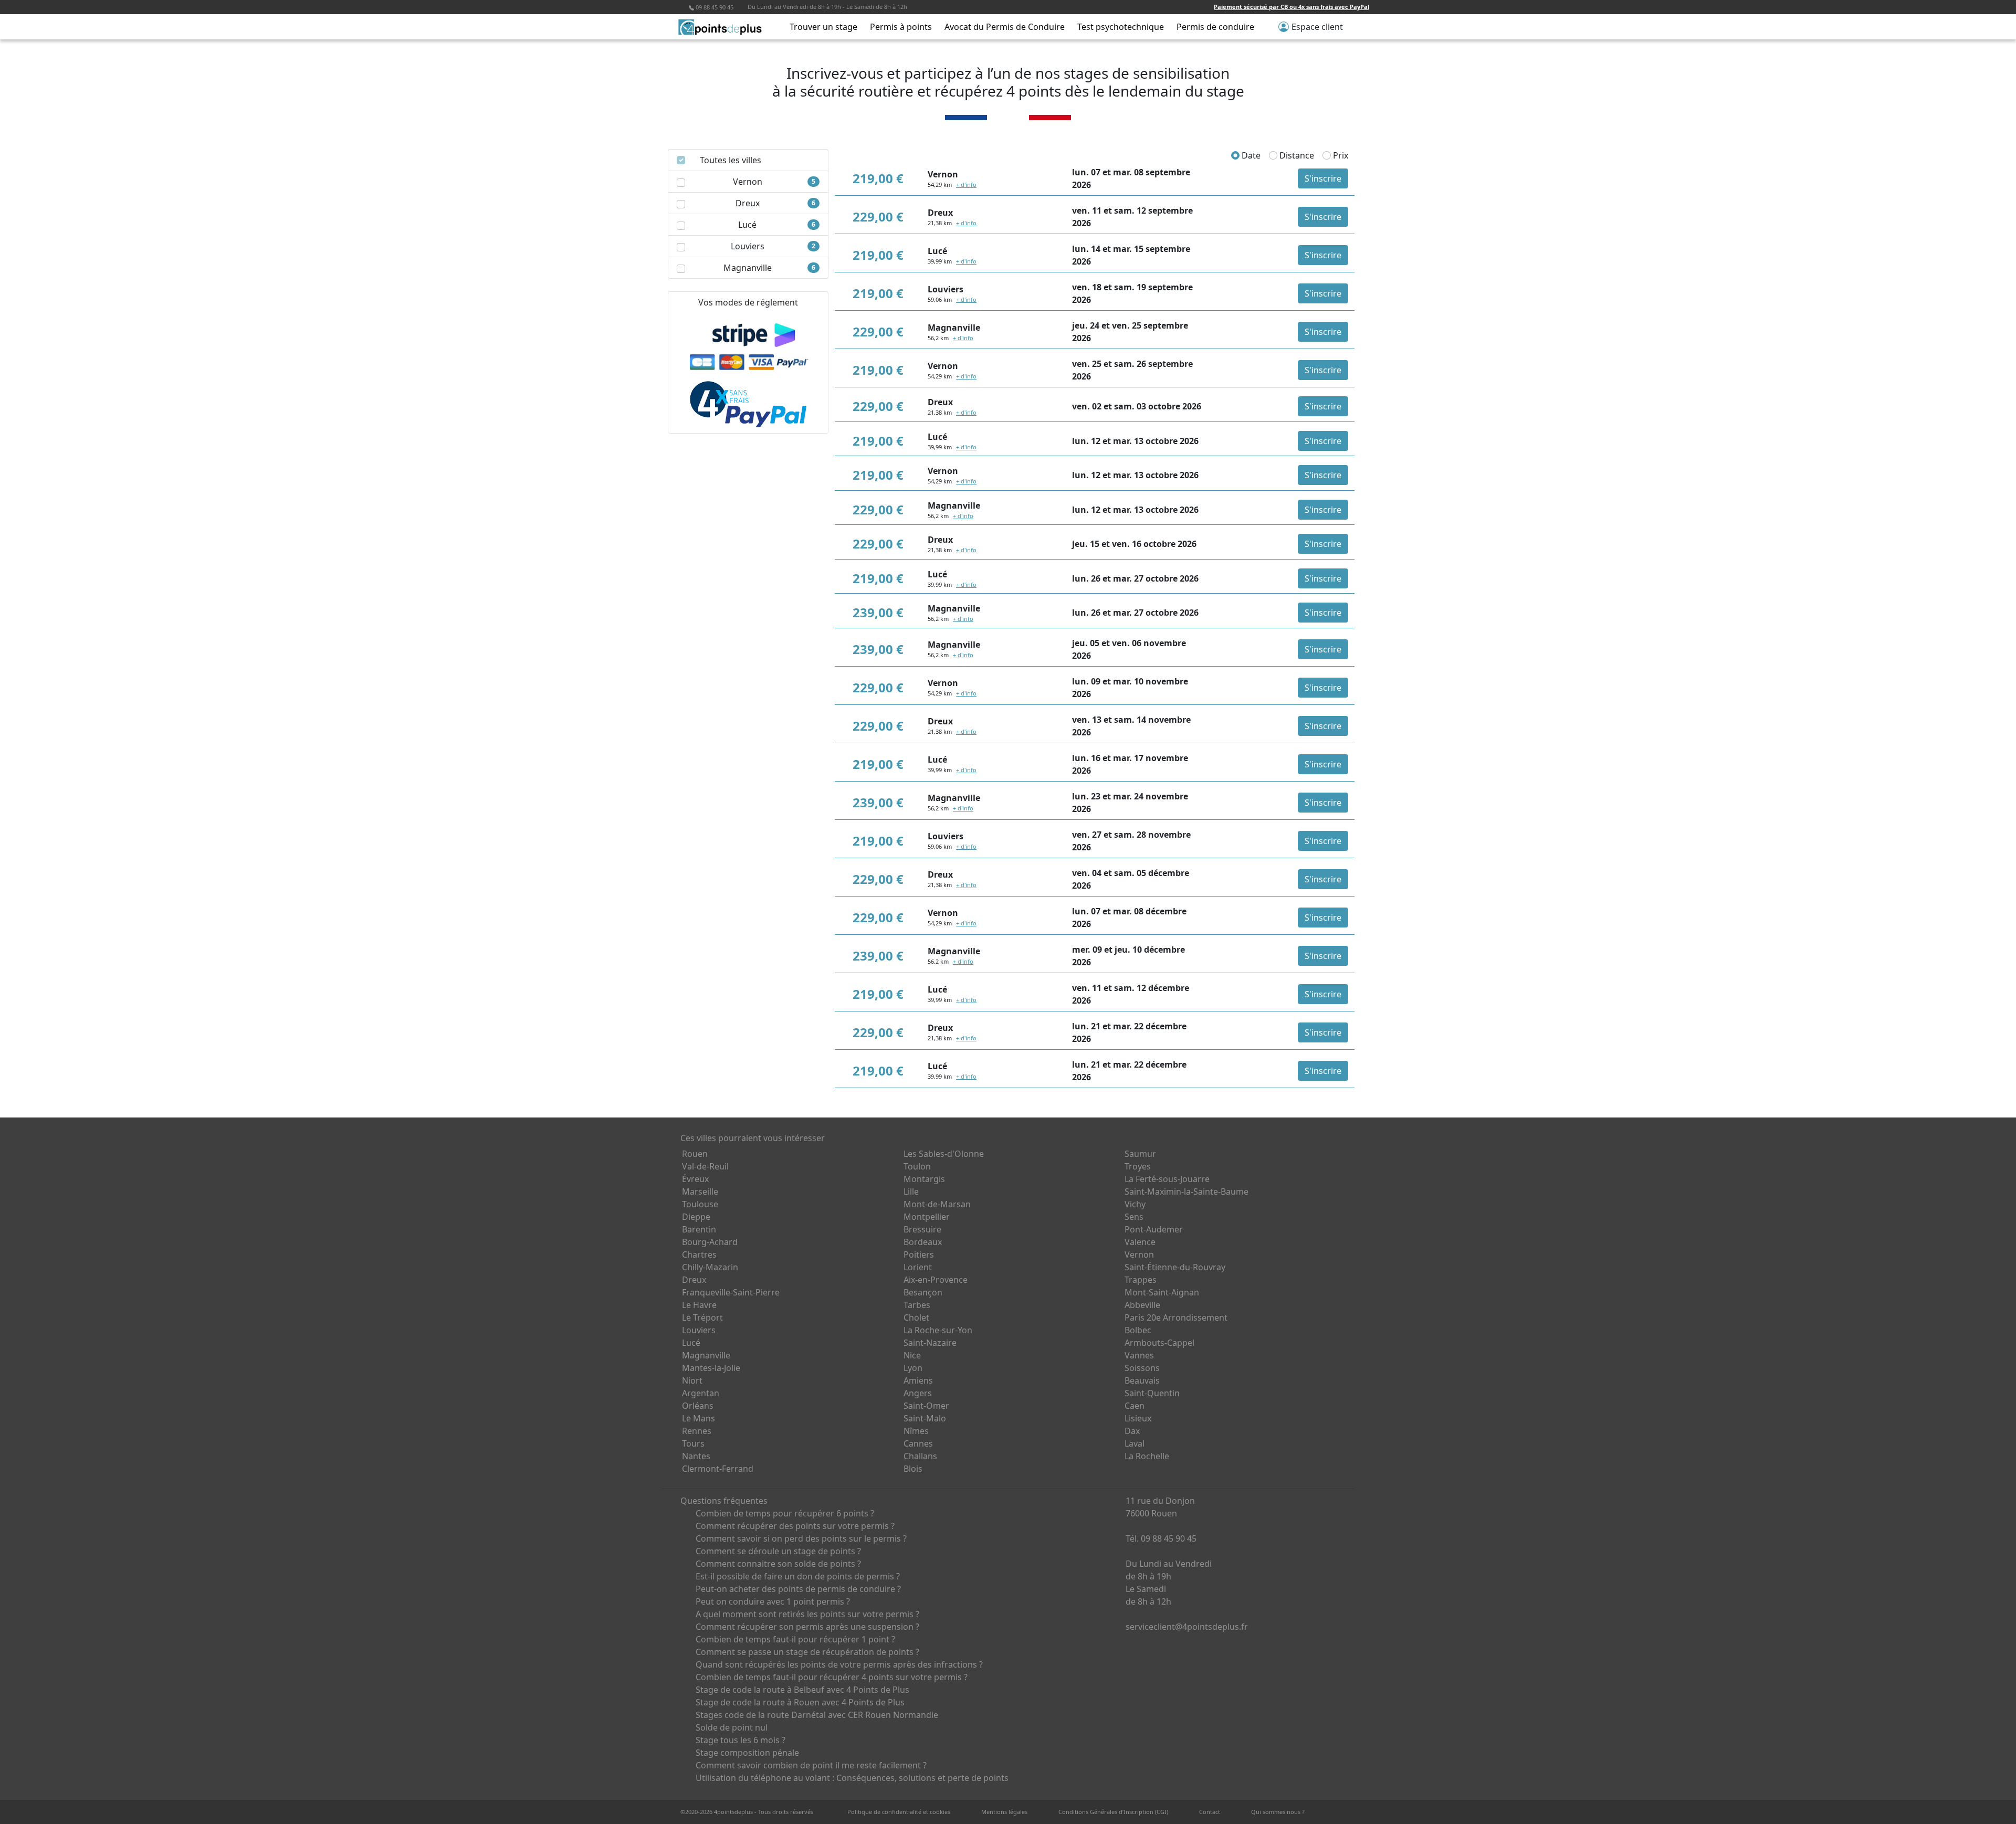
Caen (1135, 1406)
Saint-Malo (925, 1418)
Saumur (1140, 1154)
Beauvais (1142, 1380)
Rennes (697, 1431)
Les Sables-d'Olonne (944, 1154)
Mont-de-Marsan (937, 1204)
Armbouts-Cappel (1159, 1343)
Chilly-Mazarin (710, 1267)
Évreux (695, 1179)
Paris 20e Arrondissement (1176, 1317)
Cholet (916, 1317)
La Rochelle (1147, 1456)
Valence (1140, 1242)
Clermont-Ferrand (718, 1469)
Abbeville (1142, 1305)
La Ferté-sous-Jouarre (1167, 1179)
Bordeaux (923, 1242)
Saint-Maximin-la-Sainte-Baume (1186, 1192)
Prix (1340, 155)
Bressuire (922, 1229)
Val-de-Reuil (705, 1166)
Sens (1134, 1217)
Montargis (924, 1179)
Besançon (923, 1292)
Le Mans (699, 1418)
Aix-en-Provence (936, 1280)
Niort (692, 1380)
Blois (913, 1469)
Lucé (691, 1343)
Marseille (700, 1192)
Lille (911, 1192)
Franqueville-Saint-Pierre (731, 1292)
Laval (1135, 1443)
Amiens (918, 1380)
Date (1250, 155)
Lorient (918, 1267)
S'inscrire (1323, 178)
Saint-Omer (926, 1406)
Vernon (1139, 1254)
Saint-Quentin (1152, 1393)
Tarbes (917, 1305)
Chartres (699, 1254)
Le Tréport (702, 1317)
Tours (693, 1443)
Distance (1296, 155)
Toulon (917, 1166)
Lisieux (1138, 1418)
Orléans (698, 1406)
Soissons (1142, 1368)
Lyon (913, 1368)
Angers (918, 1393)
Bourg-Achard (710, 1242)
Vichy (1135, 1204)
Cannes (918, 1443)
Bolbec (1138, 1330)
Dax (1132, 1431)
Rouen (695, 1154)
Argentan (701, 1393)
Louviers (699, 1330)
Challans (920, 1456)
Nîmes (916, 1431)
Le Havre (699, 1305)
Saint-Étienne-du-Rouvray (1175, 1267)
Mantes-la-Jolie (711, 1368)
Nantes (696, 1456)
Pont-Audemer (1154, 1229)
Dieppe (696, 1217)
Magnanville (706, 1355)
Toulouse (700, 1204)
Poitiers (919, 1254)
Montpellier (927, 1217)
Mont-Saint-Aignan (1162, 1292)
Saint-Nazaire (930, 1343)
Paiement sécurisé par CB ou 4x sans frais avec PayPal (1291, 7)
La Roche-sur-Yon (938, 1330)
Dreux (694, 1280)
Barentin (699, 1229)
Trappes (1141, 1280)
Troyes (1138, 1166)
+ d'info (966, 184)
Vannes (1139, 1355)
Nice (912, 1355)
